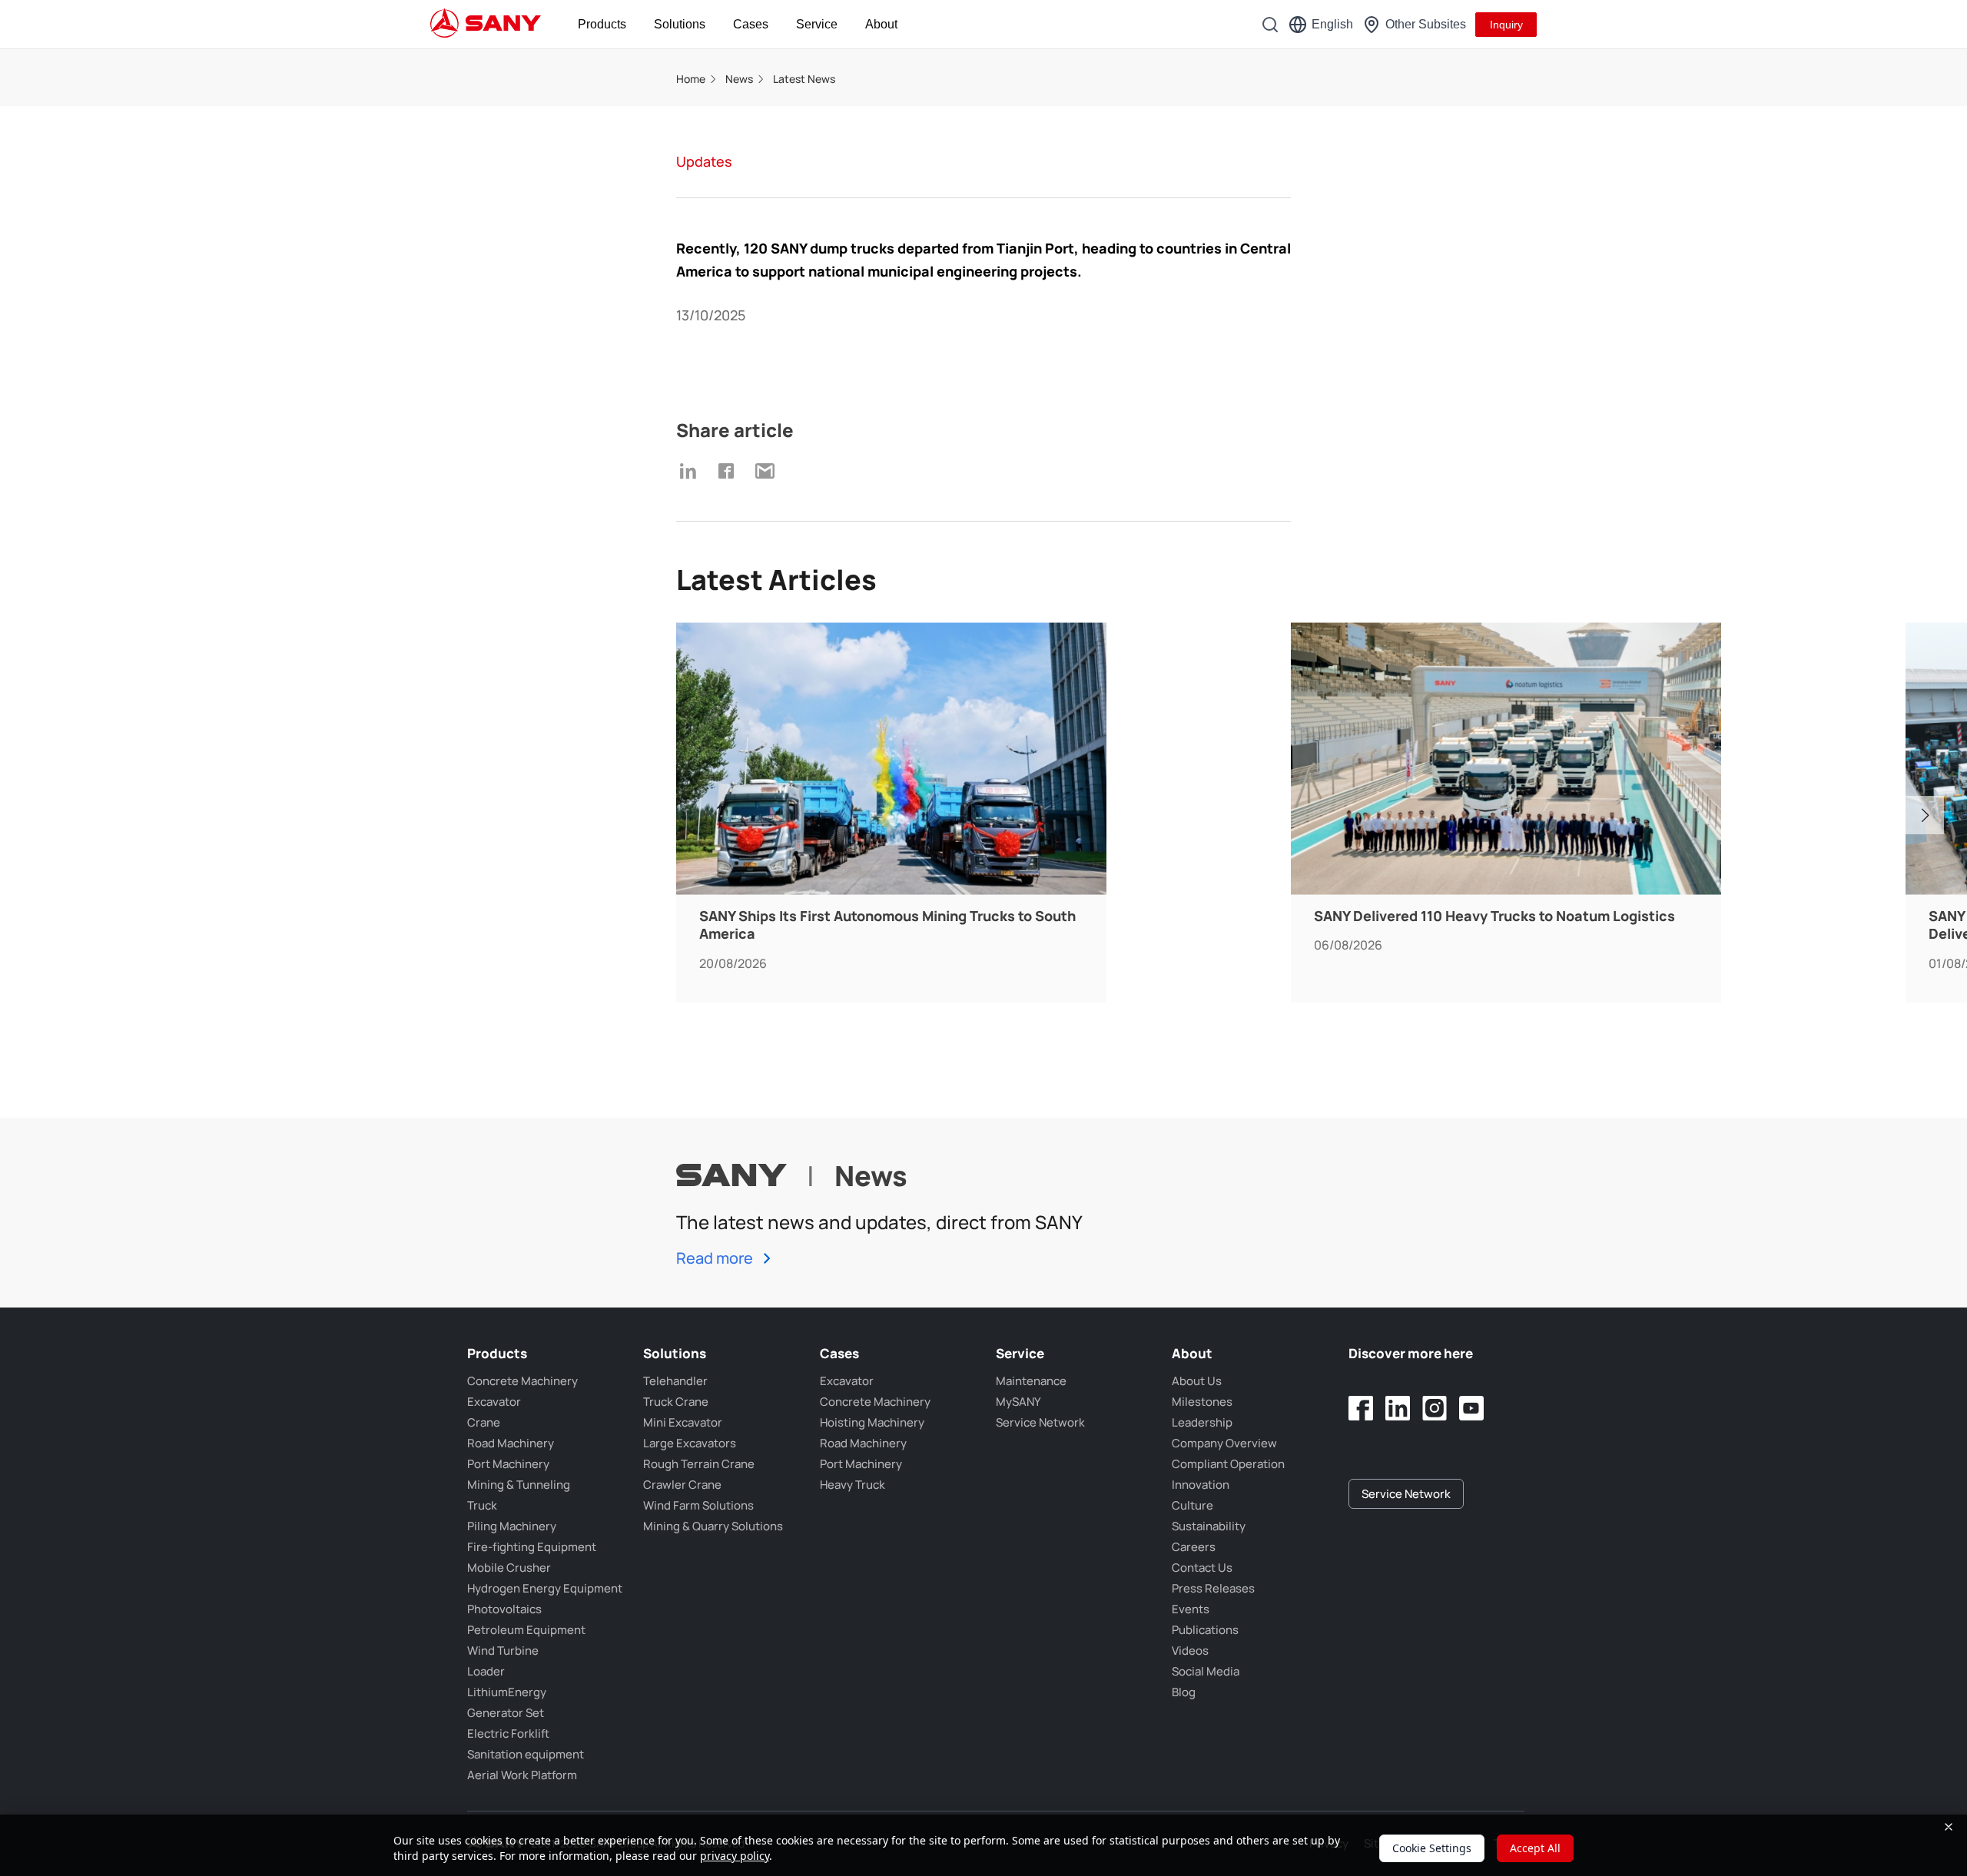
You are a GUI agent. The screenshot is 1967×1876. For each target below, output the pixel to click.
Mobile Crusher (509, 1568)
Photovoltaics (504, 1609)
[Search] (1270, 25)
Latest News (804, 79)
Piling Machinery (512, 1526)
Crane (484, 1422)
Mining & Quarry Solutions (713, 1526)
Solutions (680, 24)
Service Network (1040, 1422)
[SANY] (486, 25)
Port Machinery (508, 1464)
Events (1191, 1609)
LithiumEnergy (507, 1692)
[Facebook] (1361, 1408)
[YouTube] (1471, 1408)
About (881, 24)
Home (691, 79)
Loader (486, 1671)
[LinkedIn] (1398, 1408)
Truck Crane (676, 1402)
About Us (1197, 1381)
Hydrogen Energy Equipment (545, 1588)
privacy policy (735, 1856)
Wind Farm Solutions (698, 1505)
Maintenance (1031, 1381)
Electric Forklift (508, 1733)
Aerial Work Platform (522, 1775)
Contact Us (1202, 1568)
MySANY (1018, 1402)
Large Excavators (690, 1443)
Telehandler (675, 1381)
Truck (482, 1505)
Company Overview (1224, 1443)
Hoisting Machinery (872, 1422)
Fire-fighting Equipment (532, 1547)
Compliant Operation (1228, 1464)
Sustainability (1209, 1526)
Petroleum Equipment (526, 1630)
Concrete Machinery (522, 1381)
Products (602, 24)
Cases (751, 24)
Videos (1190, 1651)
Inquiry (1506, 25)
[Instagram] (1435, 1408)
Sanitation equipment (526, 1754)
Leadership (1202, 1422)
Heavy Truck (852, 1485)
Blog (1184, 1692)
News (739, 79)
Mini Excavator (683, 1422)
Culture (1192, 1505)
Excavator (494, 1402)
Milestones (1202, 1402)
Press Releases (1213, 1588)
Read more (716, 1258)
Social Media (1206, 1671)
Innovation (1201, 1485)
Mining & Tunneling (519, 1485)
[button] (1925, 815)
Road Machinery (511, 1443)
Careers (1194, 1547)
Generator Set (506, 1713)
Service (817, 24)
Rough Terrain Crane (699, 1464)
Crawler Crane (682, 1485)
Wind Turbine (503, 1651)
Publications (1205, 1630)
